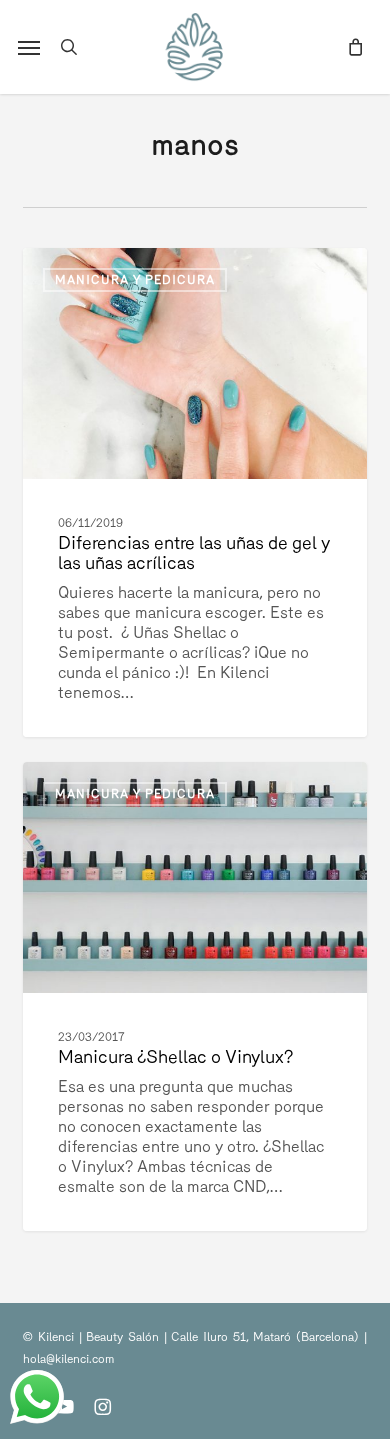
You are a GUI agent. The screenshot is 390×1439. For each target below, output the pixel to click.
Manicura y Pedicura (135, 280)
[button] (29, 47)
